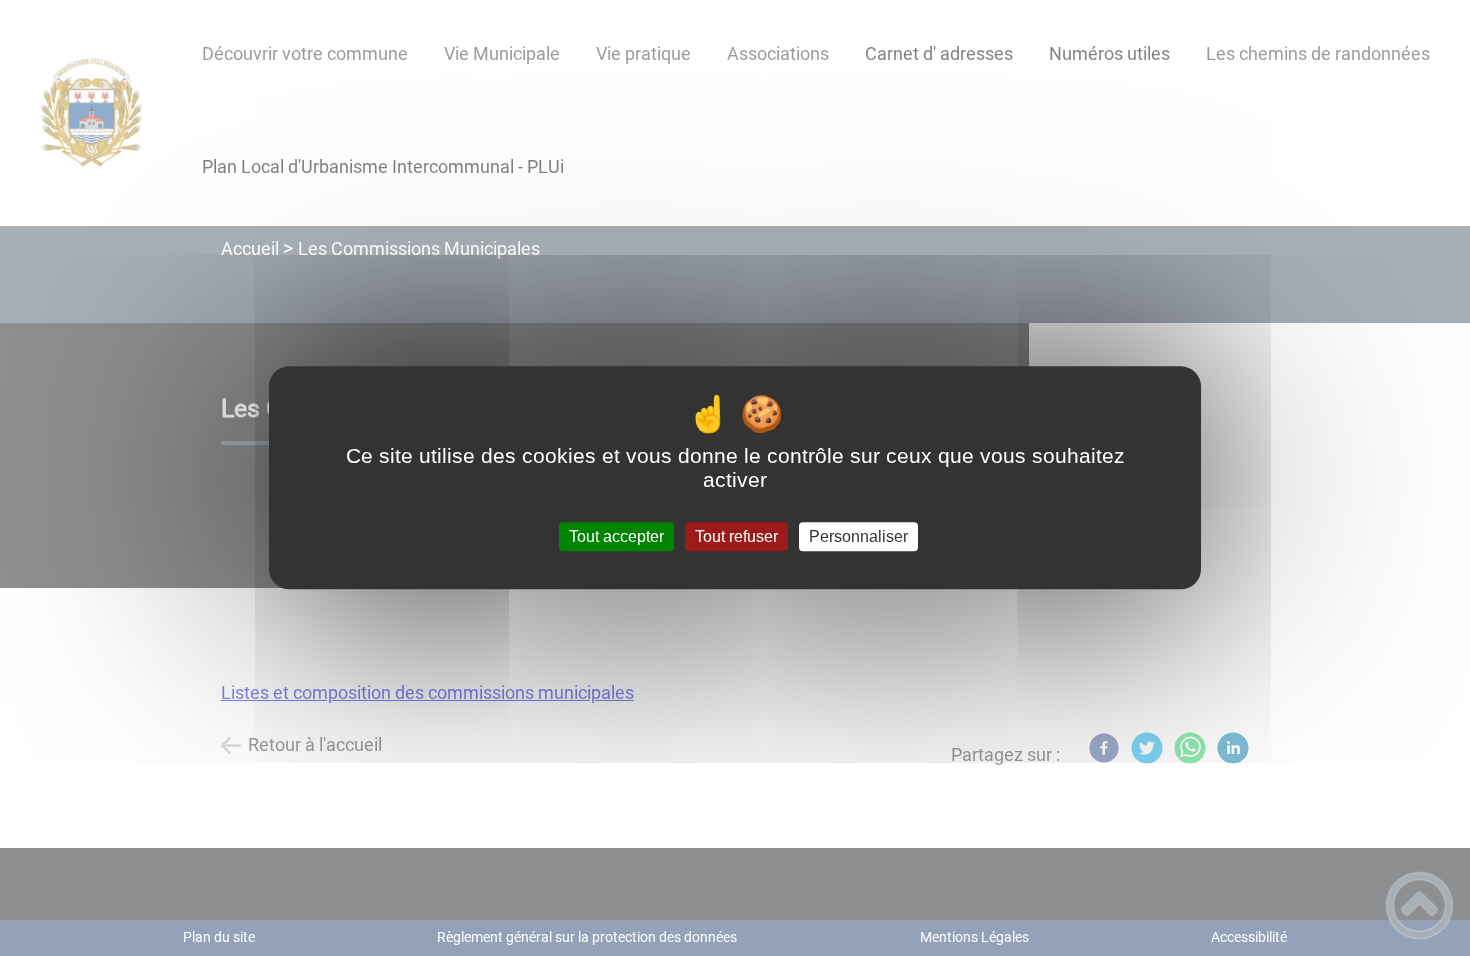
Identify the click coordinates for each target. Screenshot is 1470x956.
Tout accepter (616, 536)
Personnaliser (858, 536)
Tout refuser (736, 536)
